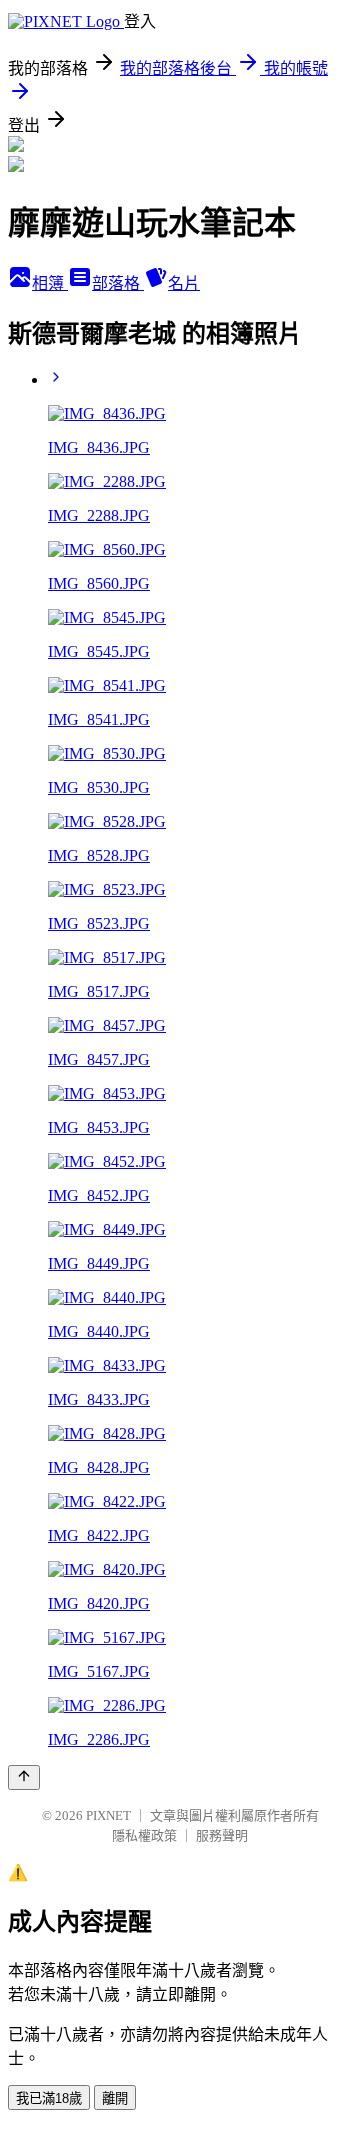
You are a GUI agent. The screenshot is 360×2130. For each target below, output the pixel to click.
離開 (115, 2098)
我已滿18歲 (49, 2098)
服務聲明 (222, 1835)
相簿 (50, 283)
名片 (184, 283)
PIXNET (108, 1815)
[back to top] (24, 1777)
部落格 (118, 283)
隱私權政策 (144, 1835)
